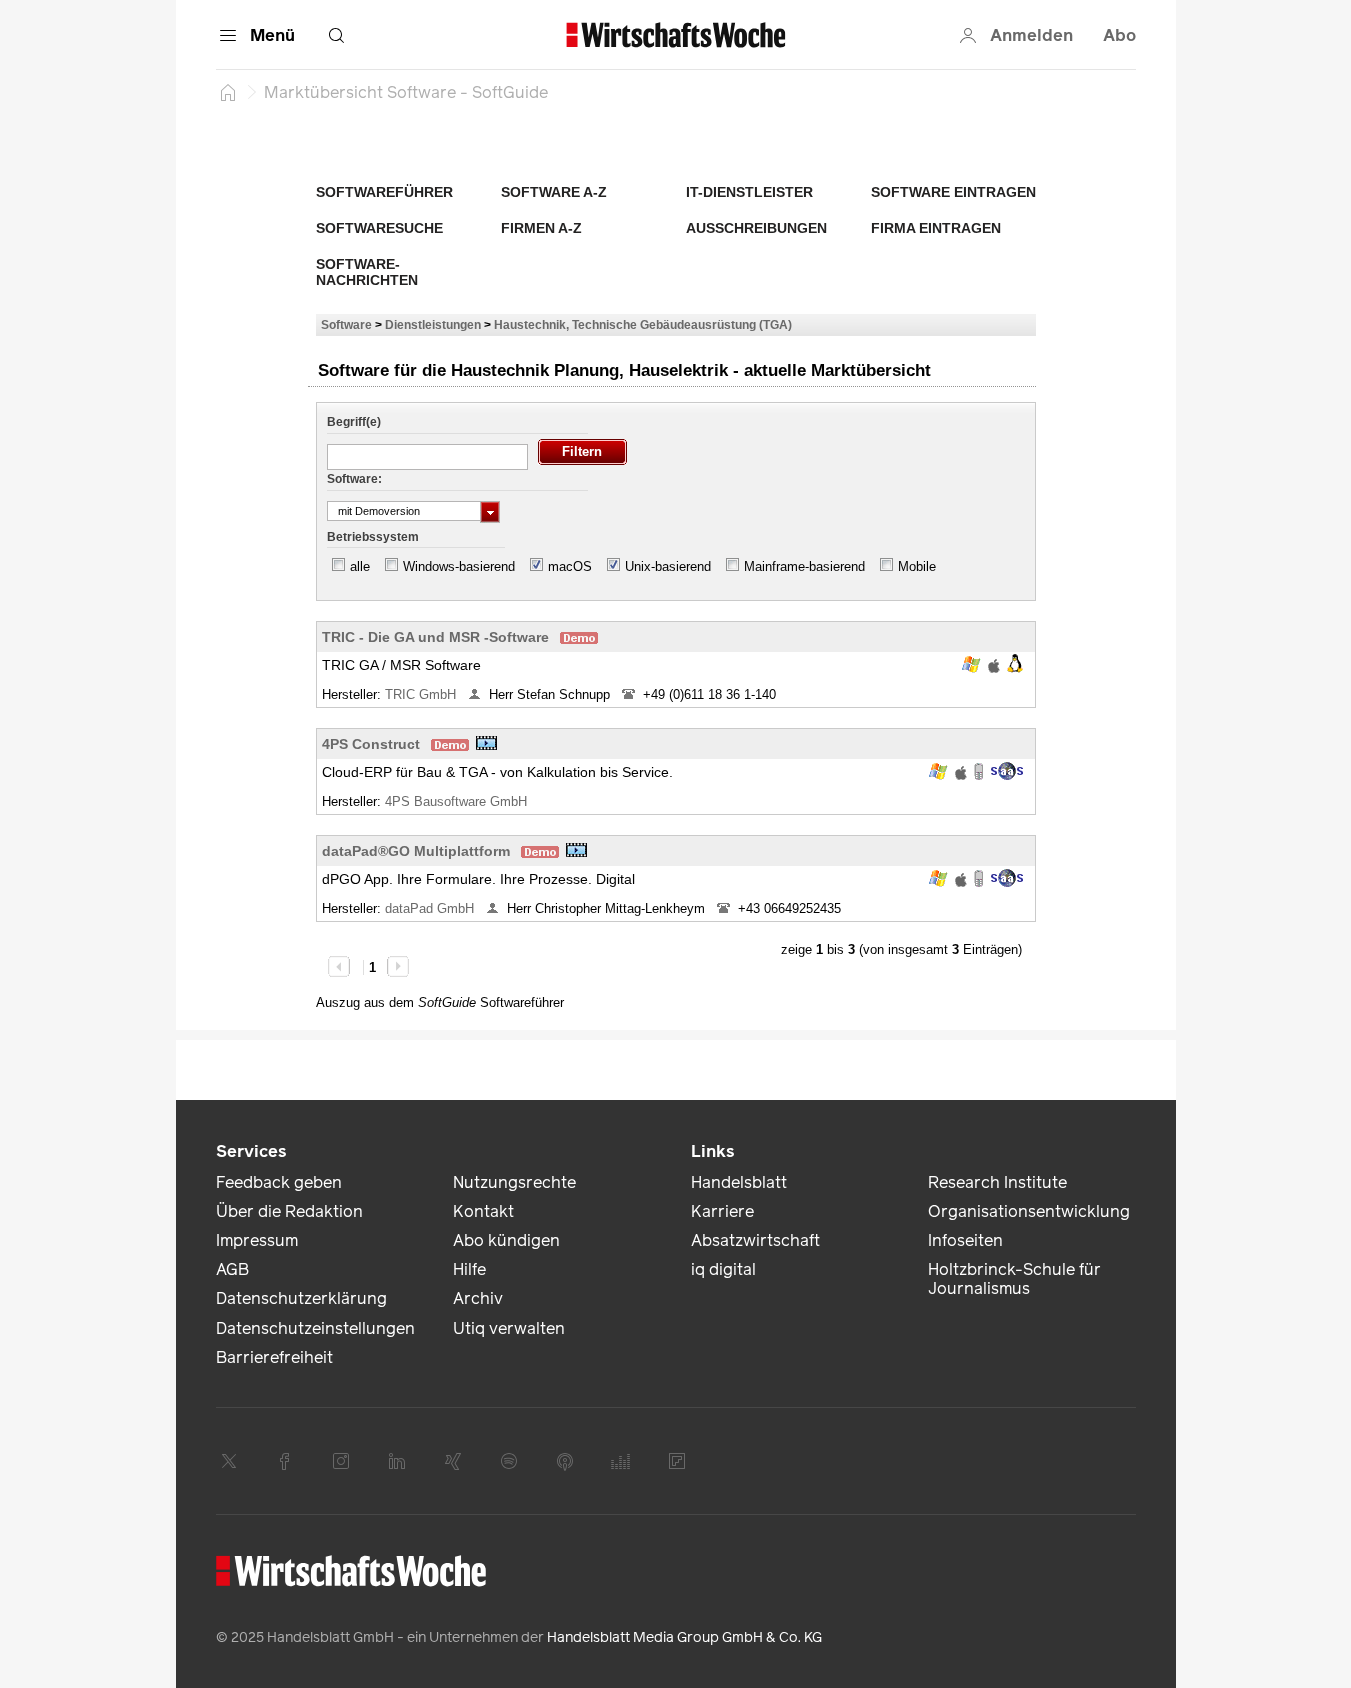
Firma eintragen (936, 228)
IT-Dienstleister (749, 192)
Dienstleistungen (433, 324)
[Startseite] (228, 92)
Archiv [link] (478, 1298)
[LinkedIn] (397, 1461)
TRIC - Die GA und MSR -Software (435, 637)
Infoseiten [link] (965, 1240)
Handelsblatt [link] (739, 1182)
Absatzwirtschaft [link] (755, 1240)
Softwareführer (384, 192)
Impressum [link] (257, 1240)
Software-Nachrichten (367, 272)
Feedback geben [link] (279, 1182)
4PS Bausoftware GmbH (458, 801)
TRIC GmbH (422, 694)
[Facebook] (285, 1461)
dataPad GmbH (431, 908)
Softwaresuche (379, 228)
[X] (229, 1461)
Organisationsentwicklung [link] (1029, 1211)
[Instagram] (341, 1461)
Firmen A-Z (541, 228)
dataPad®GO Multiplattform (416, 851)
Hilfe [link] (469, 1269)
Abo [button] (1119, 35)
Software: (354, 479)
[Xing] (453, 1461)
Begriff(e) (354, 422)
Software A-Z (554, 192)
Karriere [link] (722, 1211)
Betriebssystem (373, 537)
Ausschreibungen (756, 228)
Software (346, 324)
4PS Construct (371, 744)
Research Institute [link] (997, 1182)
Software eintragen (953, 192)
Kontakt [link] (483, 1211)
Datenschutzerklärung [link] (301, 1298)
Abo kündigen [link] (506, 1240)
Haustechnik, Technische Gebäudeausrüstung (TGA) (643, 324)
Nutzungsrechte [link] (514, 1182)
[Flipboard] (677, 1461)
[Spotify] (509, 1461)
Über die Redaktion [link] (289, 1211)
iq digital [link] (723, 1269)
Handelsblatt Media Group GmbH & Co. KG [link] (684, 1637)
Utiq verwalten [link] (509, 1328)
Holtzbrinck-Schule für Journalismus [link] (1014, 1279)
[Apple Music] (565, 1461)
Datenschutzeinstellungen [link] (315, 1328)
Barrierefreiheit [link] (274, 1357)
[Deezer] (621, 1461)
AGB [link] (232, 1269)
